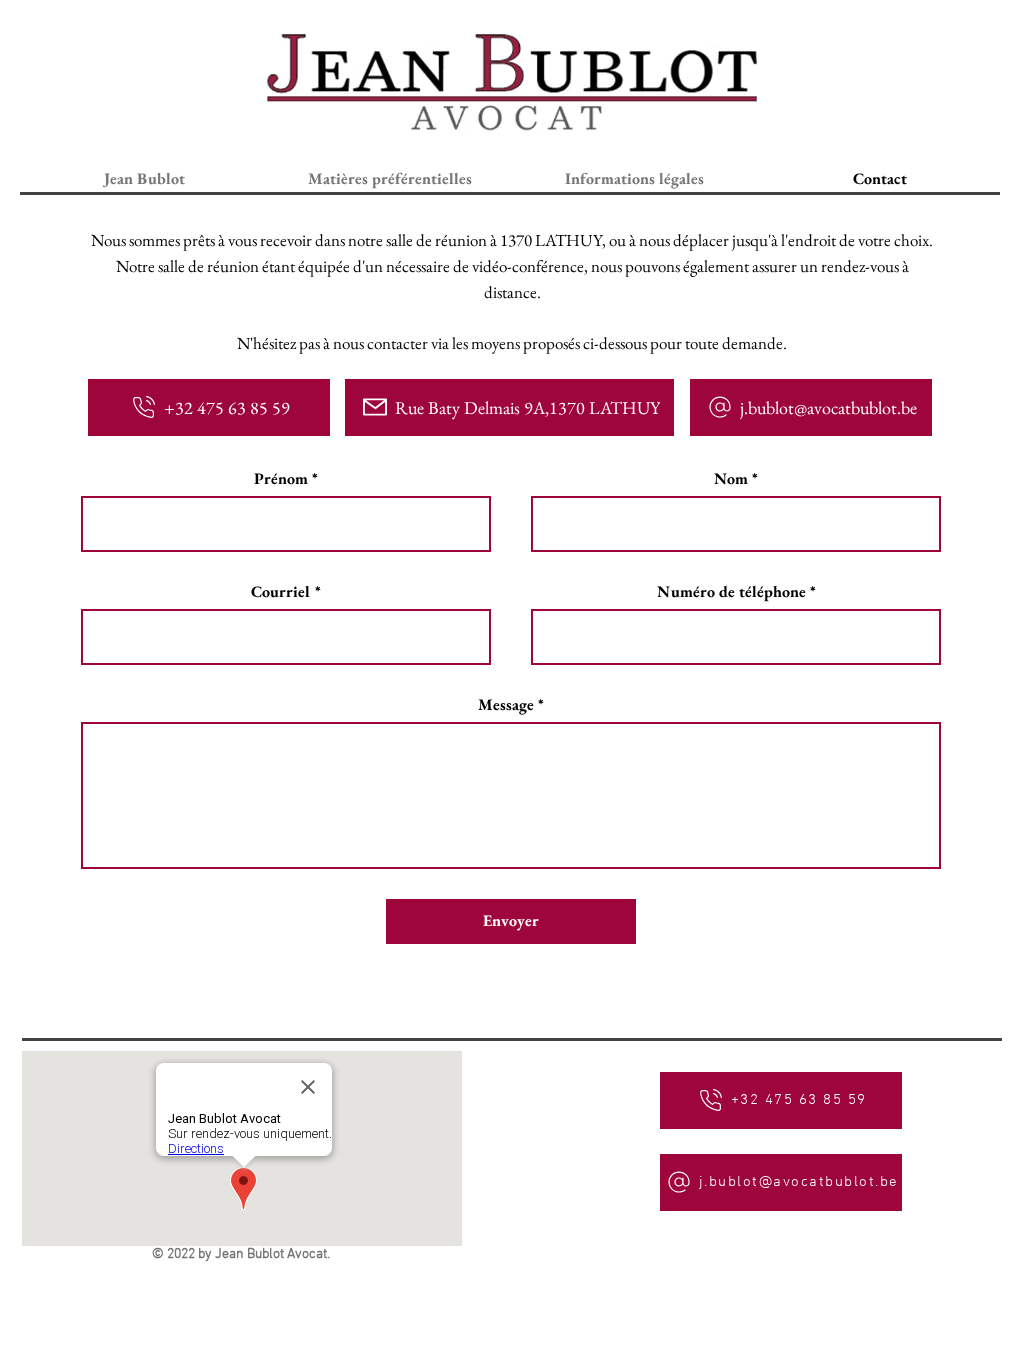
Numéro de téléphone (731, 592)
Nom (731, 479)
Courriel (281, 592)
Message (506, 705)
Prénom (281, 479)
